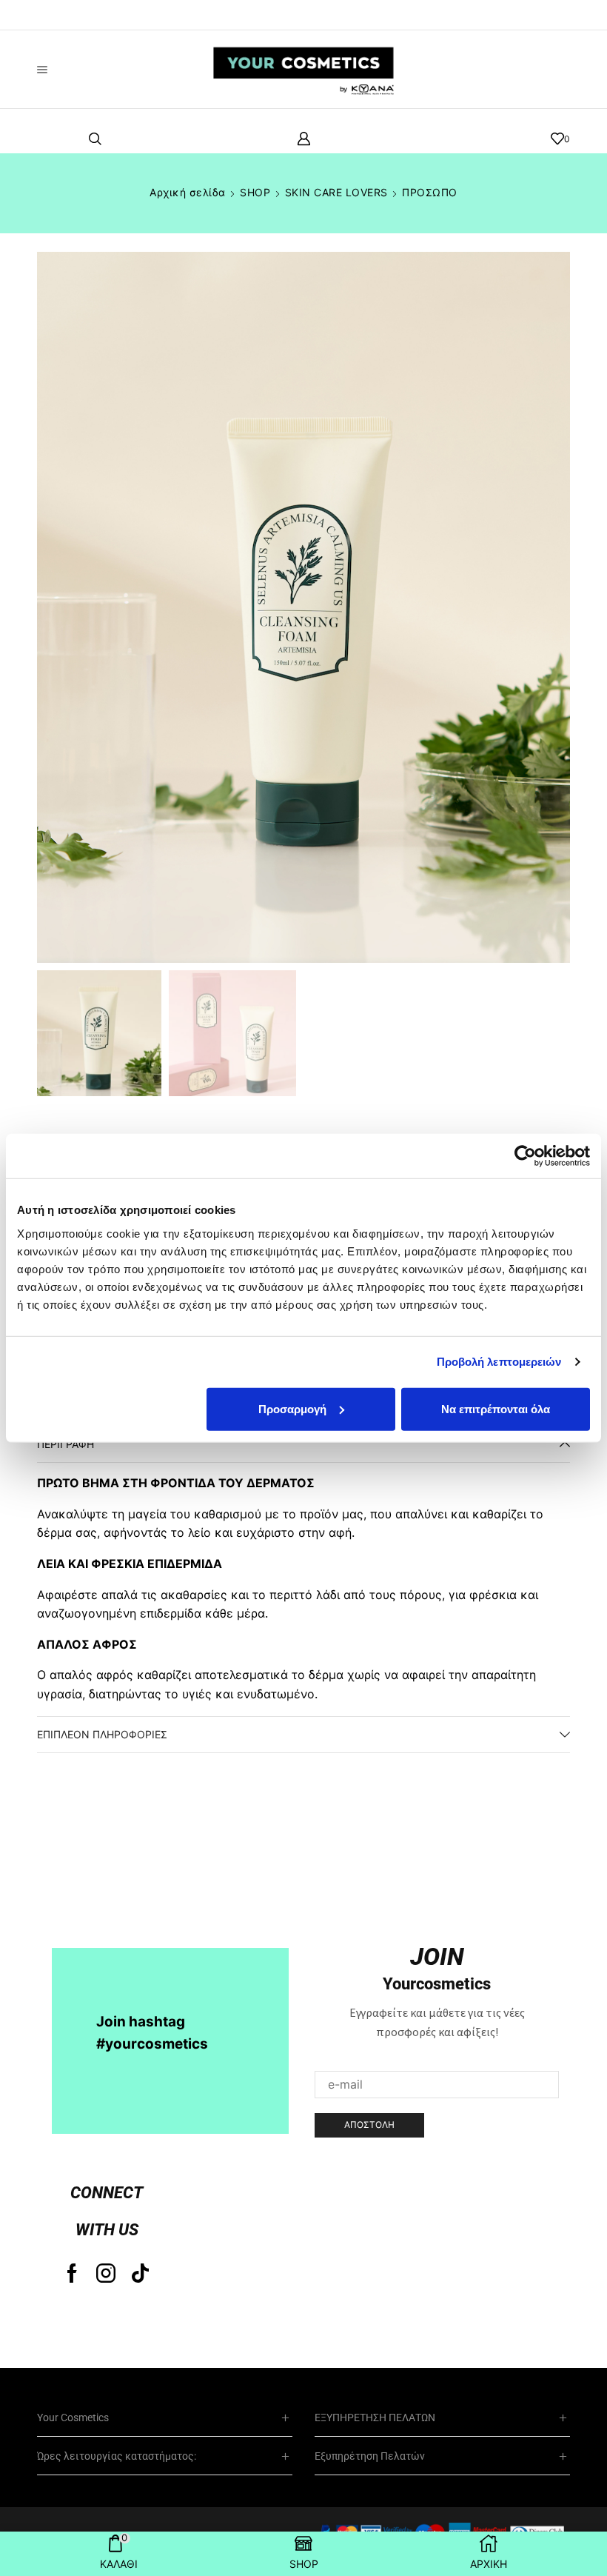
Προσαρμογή (292, 1408)
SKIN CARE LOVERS (336, 192)
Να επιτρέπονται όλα (496, 1408)
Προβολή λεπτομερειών (499, 1362)
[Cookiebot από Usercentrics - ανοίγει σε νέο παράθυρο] (525, 1156)
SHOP (255, 192)
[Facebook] (72, 2273)
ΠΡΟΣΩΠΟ (430, 192)
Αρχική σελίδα (188, 192)
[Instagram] (106, 2273)
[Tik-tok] (140, 2273)
